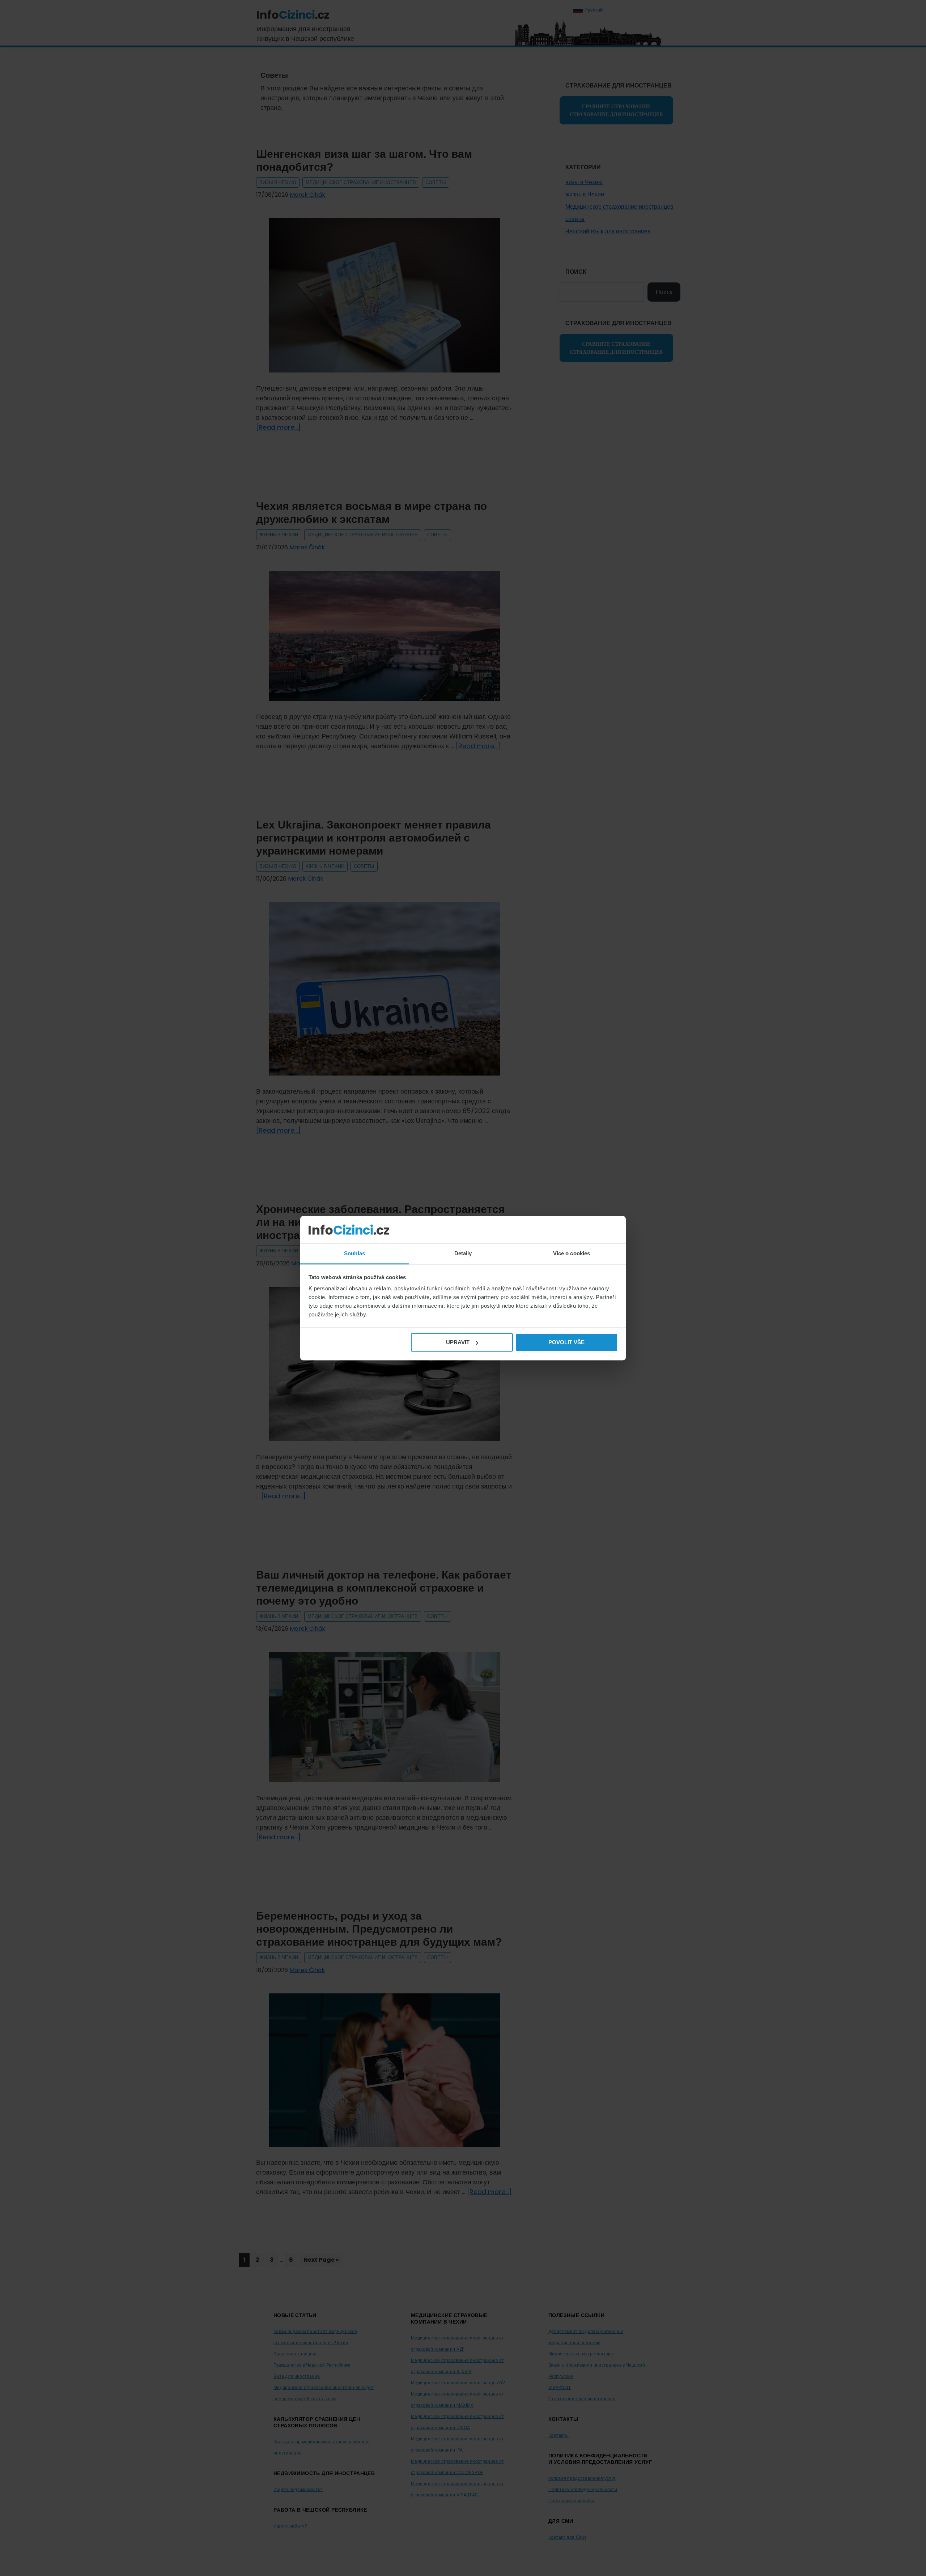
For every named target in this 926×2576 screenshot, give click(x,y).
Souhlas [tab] (354, 1254)
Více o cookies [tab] (572, 1254)
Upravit (458, 1342)
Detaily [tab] (463, 1254)
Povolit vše (566, 1342)
